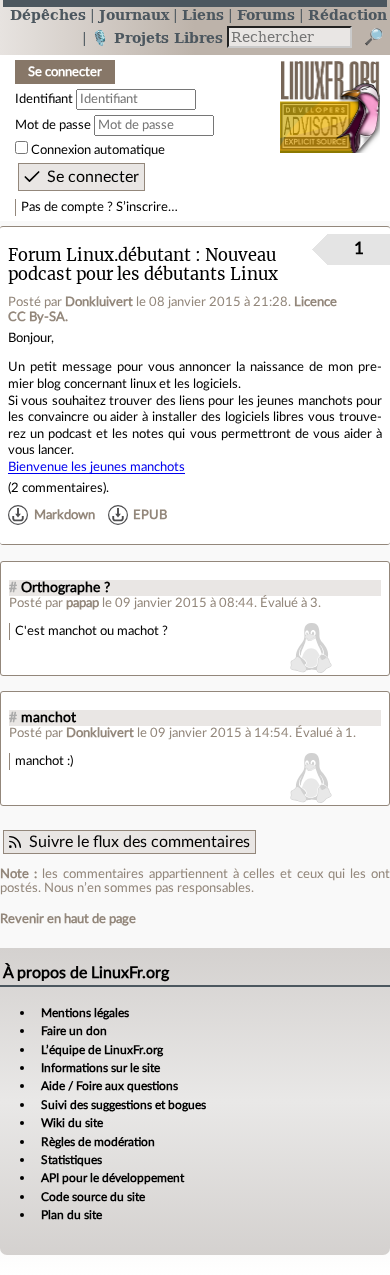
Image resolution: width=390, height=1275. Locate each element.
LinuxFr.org (330, 93)
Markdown (64, 515)
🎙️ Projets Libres (157, 37)
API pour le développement (112, 1178)
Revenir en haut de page (68, 919)
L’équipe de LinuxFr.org (102, 1050)
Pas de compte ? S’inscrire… (99, 207)
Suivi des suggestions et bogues (123, 1105)
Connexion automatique (98, 150)
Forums (266, 14)
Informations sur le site (100, 1068)
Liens (203, 14)
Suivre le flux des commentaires (139, 842)
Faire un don (74, 1031)
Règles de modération (98, 1142)
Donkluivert (99, 302)
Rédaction (347, 14)
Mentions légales (85, 1013)
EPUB (150, 515)
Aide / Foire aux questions (109, 1086)
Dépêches (48, 14)
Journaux (134, 14)
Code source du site (93, 1197)
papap (82, 603)
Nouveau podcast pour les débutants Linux (143, 265)
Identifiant (44, 99)
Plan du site (71, 1215)
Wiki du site (72, 1123)
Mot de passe (53, 125)
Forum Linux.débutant (99, 255)
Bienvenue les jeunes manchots (96, 467)
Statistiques (71, 1160)
